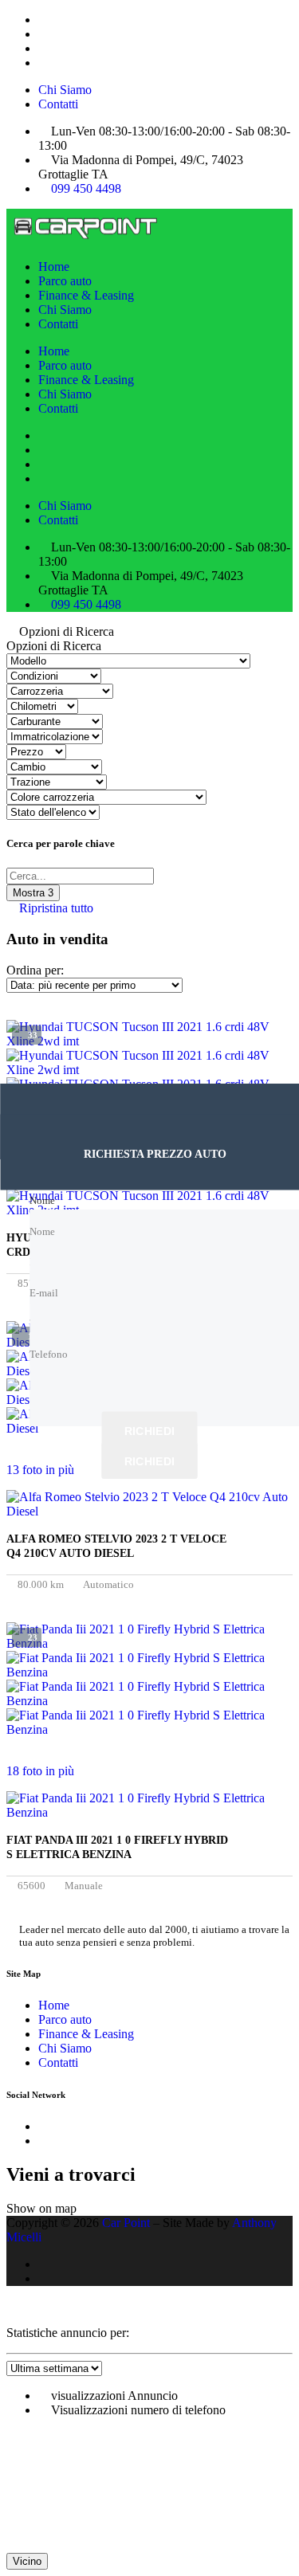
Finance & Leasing (86, 295)
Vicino (27, 2561)
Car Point (126, 2223)
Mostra (33, 893)
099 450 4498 (86, 188)
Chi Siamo (65, 90)
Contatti (58, 104)
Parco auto (65, 281)
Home (54, 267)
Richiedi (149, 1430)
